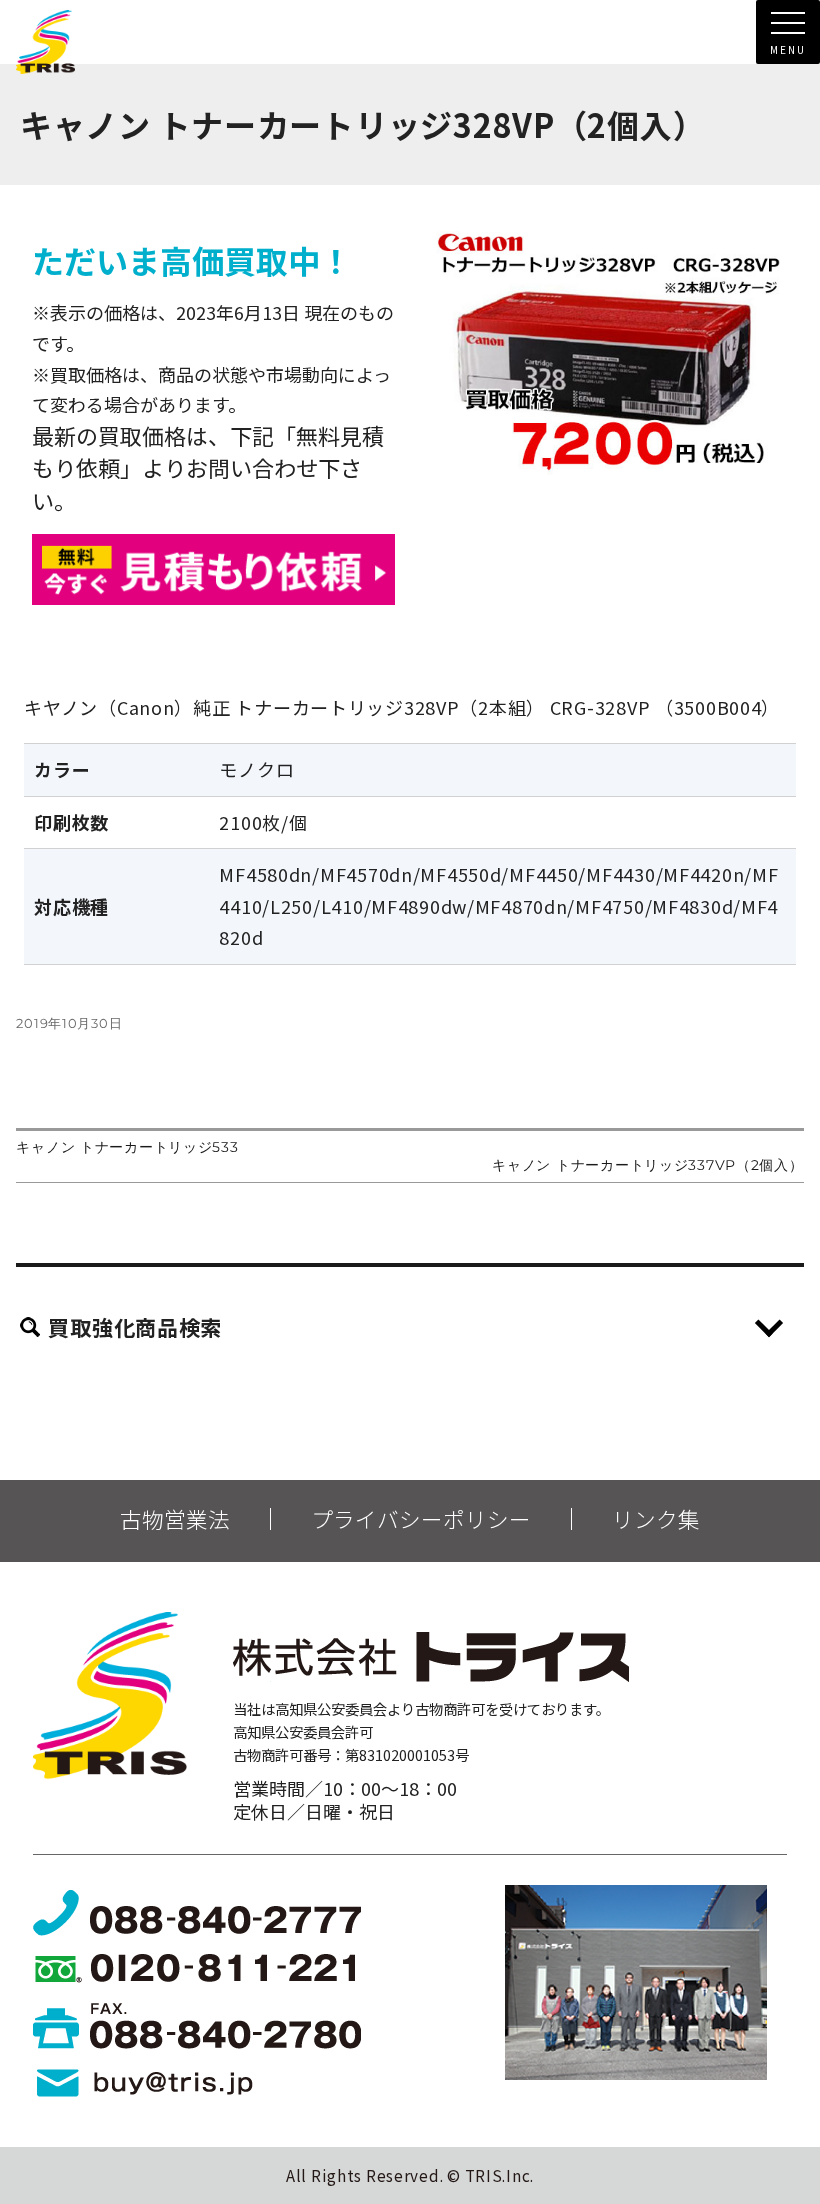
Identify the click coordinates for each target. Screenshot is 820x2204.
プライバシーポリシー (421, 1519)
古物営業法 (175, 1519)
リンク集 (656, 1519)
